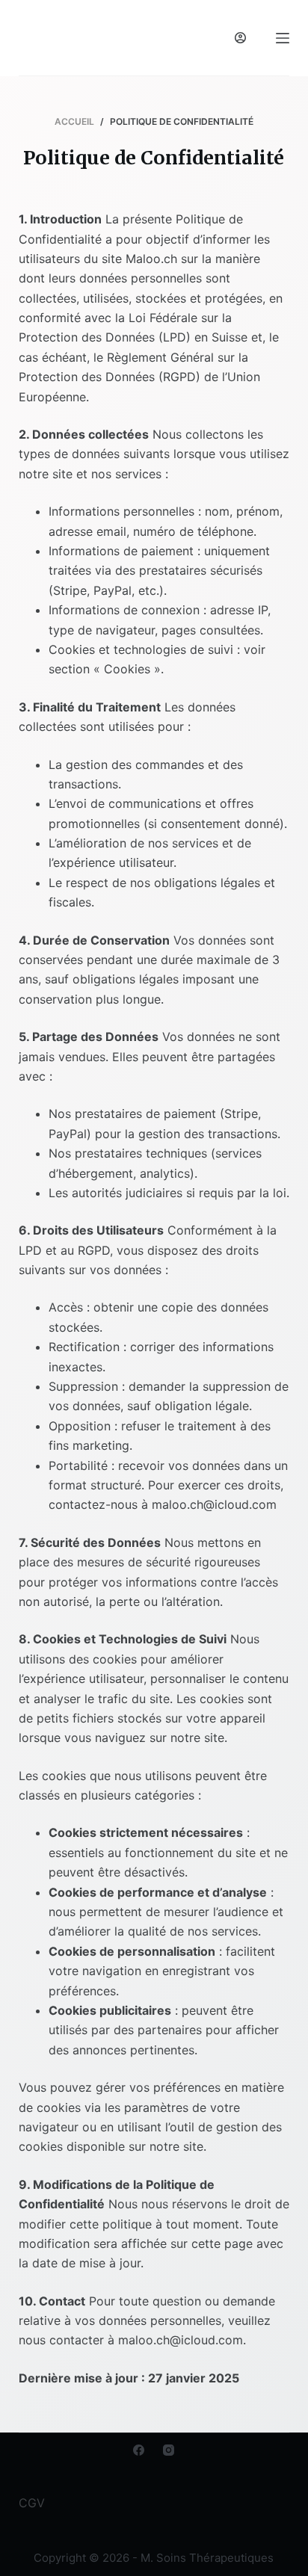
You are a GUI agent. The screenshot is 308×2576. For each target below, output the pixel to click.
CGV (32, 2503)
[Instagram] (169, 2450)
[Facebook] (139, 2450)
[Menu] (283, 38)
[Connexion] (240, 38)
